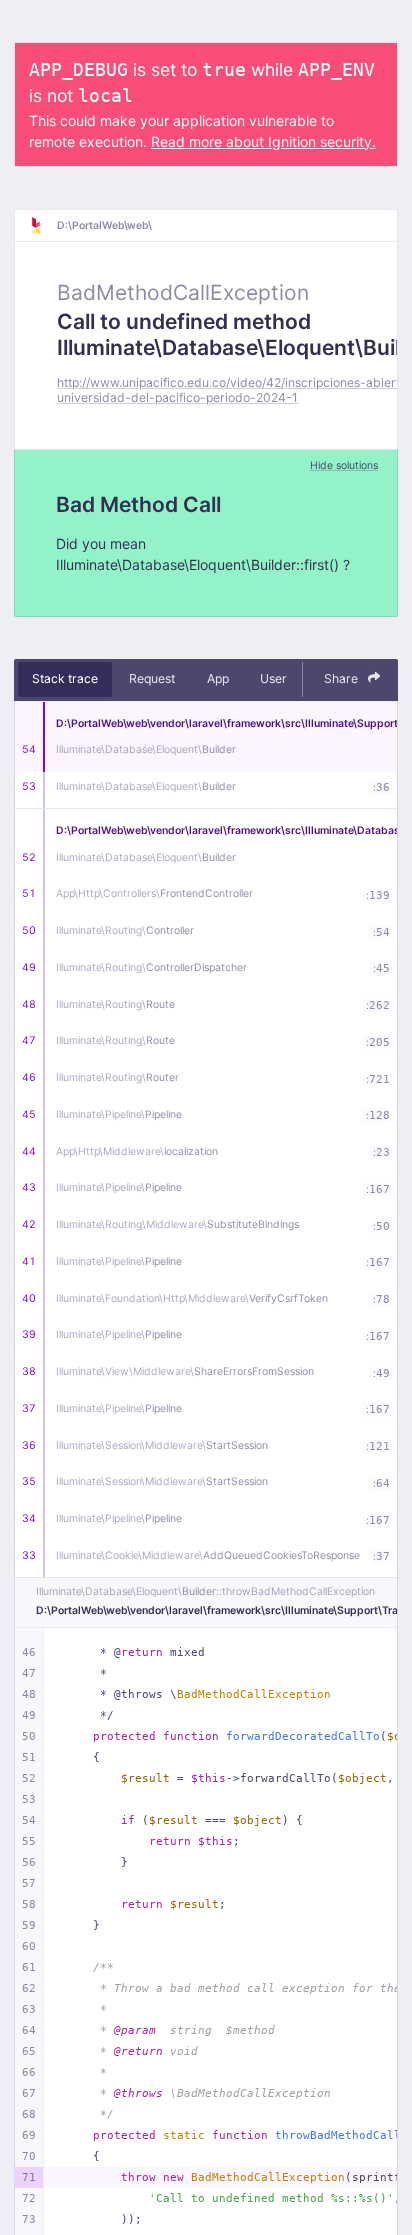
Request (152, 678)
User (273, 678)
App (218, 678)
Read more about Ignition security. (263, 141)
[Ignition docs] (43, 226)
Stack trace (65, 678)
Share (342, 678)
